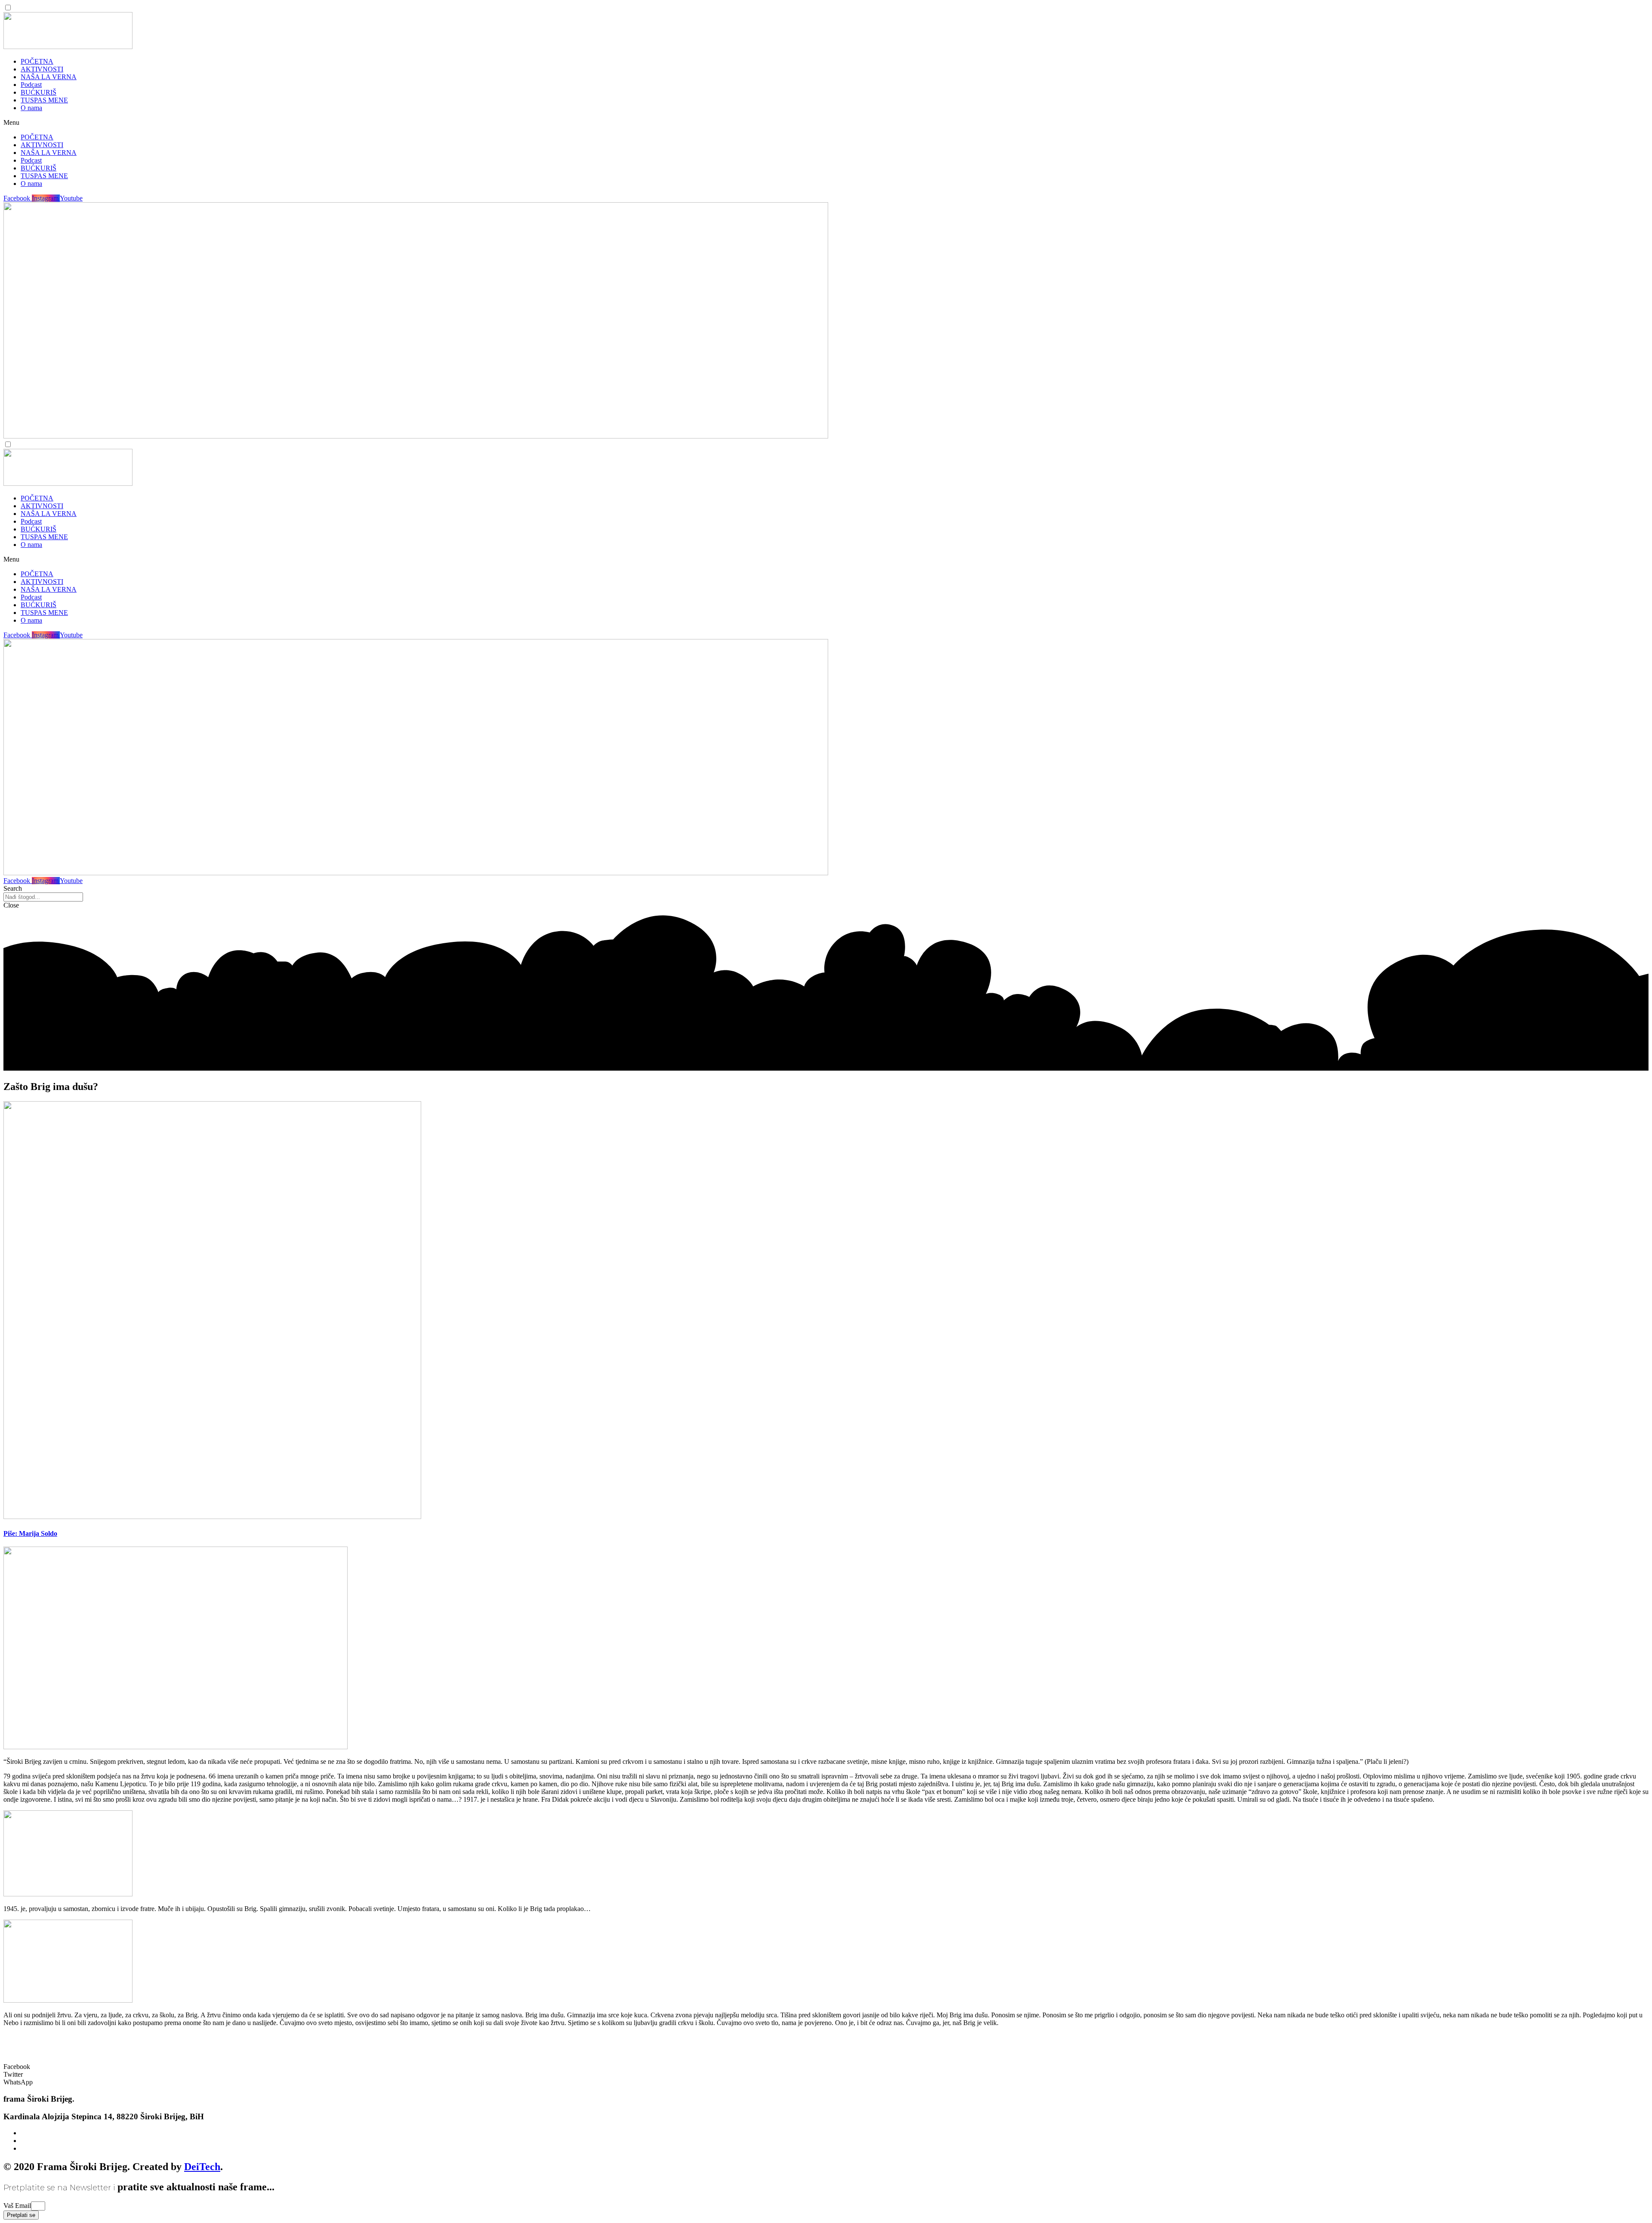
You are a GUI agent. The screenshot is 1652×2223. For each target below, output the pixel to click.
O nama (31, 108)
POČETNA (37, 61)
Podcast (31, 85)
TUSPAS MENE (44, 100)
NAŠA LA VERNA (49, 77)
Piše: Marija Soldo (30, 1533)
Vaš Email (17, 2206)
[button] (826, 123)
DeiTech (202, 2167)
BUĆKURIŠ (39, 92)
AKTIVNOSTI (42, 69)
